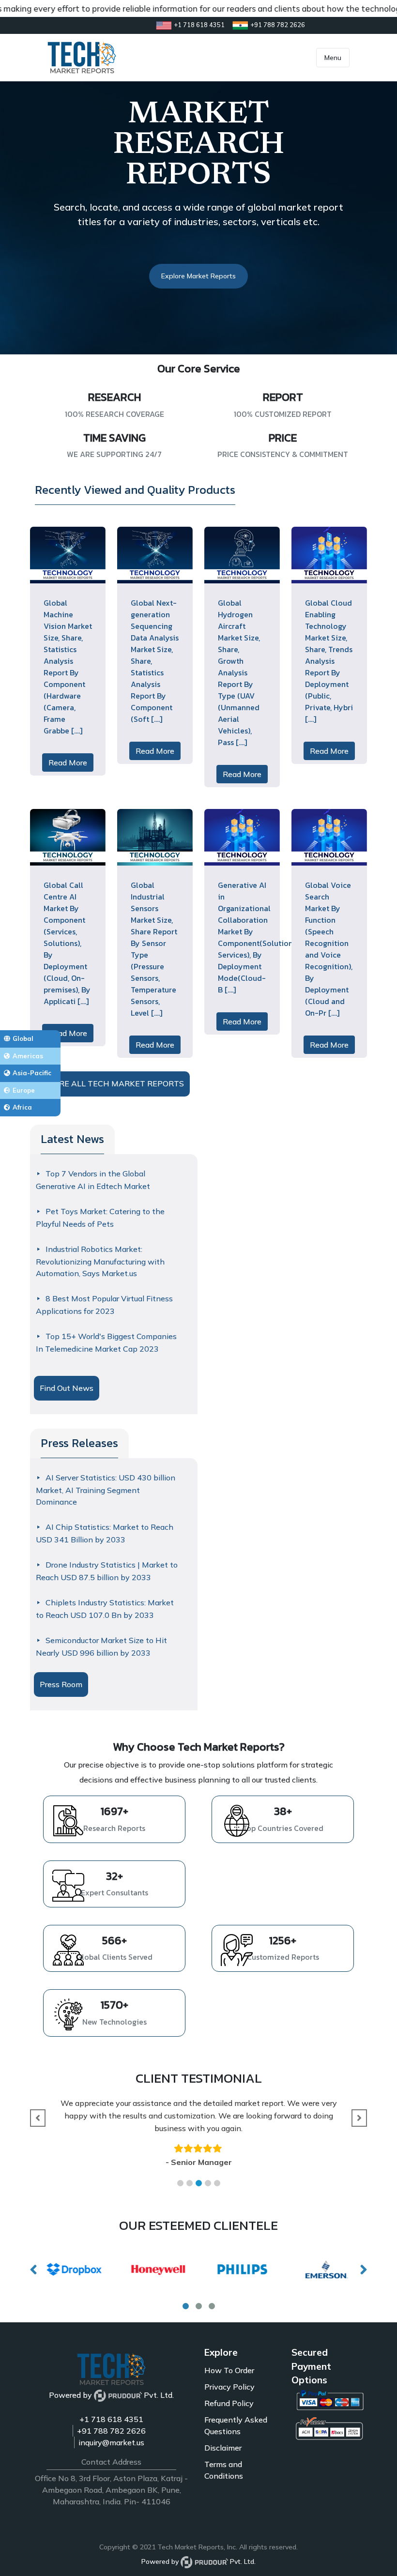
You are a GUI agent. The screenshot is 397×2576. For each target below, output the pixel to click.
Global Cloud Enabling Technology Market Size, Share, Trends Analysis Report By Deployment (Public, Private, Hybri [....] (329, 661)
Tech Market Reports (191, 2547)
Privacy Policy (229, 2387)
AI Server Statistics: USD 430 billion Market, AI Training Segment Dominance (106, 1490)
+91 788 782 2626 (111, 2431)
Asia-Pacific (32, 1073)
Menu (333, 58)
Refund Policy (229, 2403)
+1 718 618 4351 (111, 2419)
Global (23, 1038)
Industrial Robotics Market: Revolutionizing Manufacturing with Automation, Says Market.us (100, 1261)
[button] (180, 2183)
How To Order (229, 2370)
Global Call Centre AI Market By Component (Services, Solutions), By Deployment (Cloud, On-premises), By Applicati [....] (67, 943)
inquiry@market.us (111, 2442)
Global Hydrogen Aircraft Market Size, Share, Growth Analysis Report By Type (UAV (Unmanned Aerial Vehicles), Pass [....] (239, 672)
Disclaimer (223, 2448)
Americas (28, 1056)
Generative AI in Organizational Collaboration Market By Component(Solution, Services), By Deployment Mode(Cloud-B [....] (256, 937)
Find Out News (67, 1388)
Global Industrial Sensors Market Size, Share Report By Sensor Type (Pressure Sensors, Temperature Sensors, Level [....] (154, 949)
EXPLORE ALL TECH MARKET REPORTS (109, 1083)
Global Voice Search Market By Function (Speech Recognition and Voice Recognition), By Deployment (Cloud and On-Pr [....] (329, 949)
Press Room (61, 1684)
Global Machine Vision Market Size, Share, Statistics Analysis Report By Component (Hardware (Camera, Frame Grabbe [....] (68, 667)
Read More (68, 762)
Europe (24, 1090)
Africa (22, 1107)
